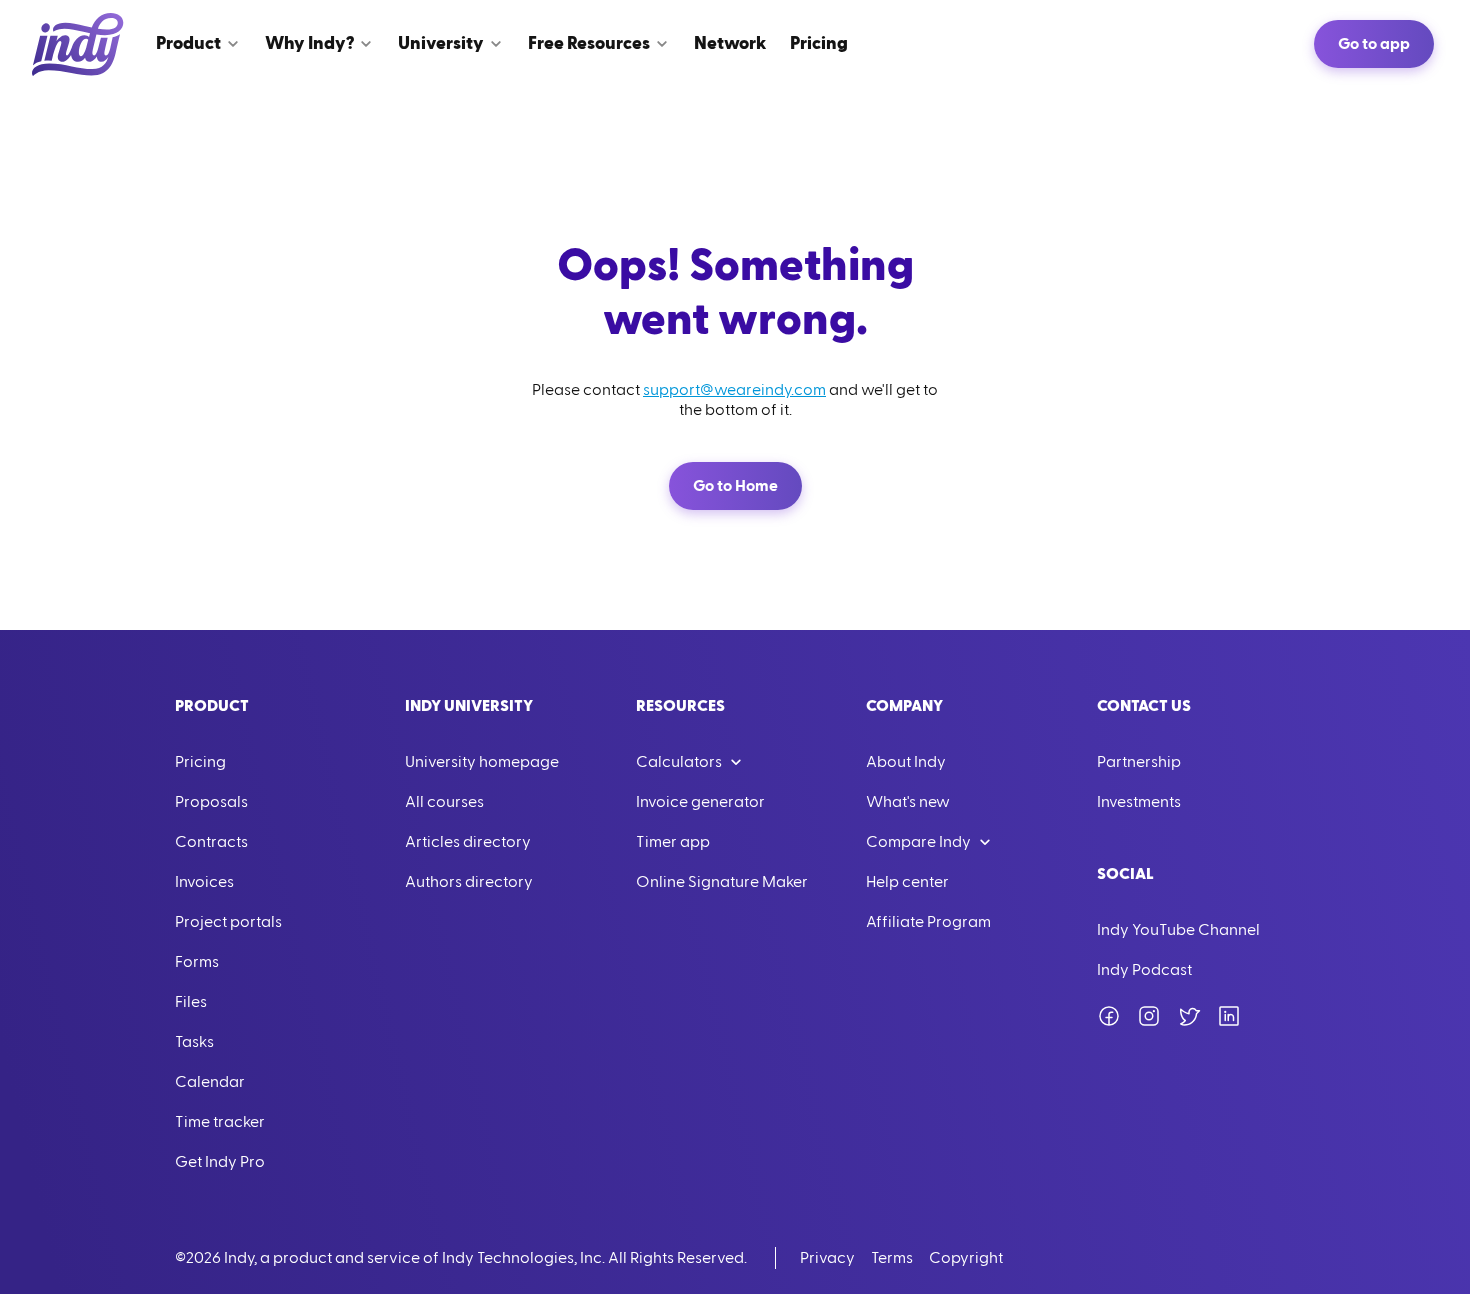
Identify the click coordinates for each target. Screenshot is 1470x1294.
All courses (444, 802)
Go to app (1374, 44)
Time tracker (220, 1122)
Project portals (228, 922)
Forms (197, 962)
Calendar (210, 1082)
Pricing (200, 762)
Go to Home (735, 486)
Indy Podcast (1144, 970)
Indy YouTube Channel (1178, 930)
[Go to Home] (78, 44)
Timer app (673, 842)
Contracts (211, 842)
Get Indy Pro (220, 1162)
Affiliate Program (928, 922)
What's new (908, 802)
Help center (907, 882)
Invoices (204, 882)
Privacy (827, 1258)
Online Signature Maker (722, 882)
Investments (1139, 802)
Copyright (966, 1258)
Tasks (194, 1042)
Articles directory (468, 842)
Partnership (1139, 762)
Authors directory (469, 882)
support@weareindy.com (734, 390)
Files (191, 1002)
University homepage (482, 762)
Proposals (211, 802)
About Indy (906, 762)
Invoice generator (700, 802)
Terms (892, 1258)
